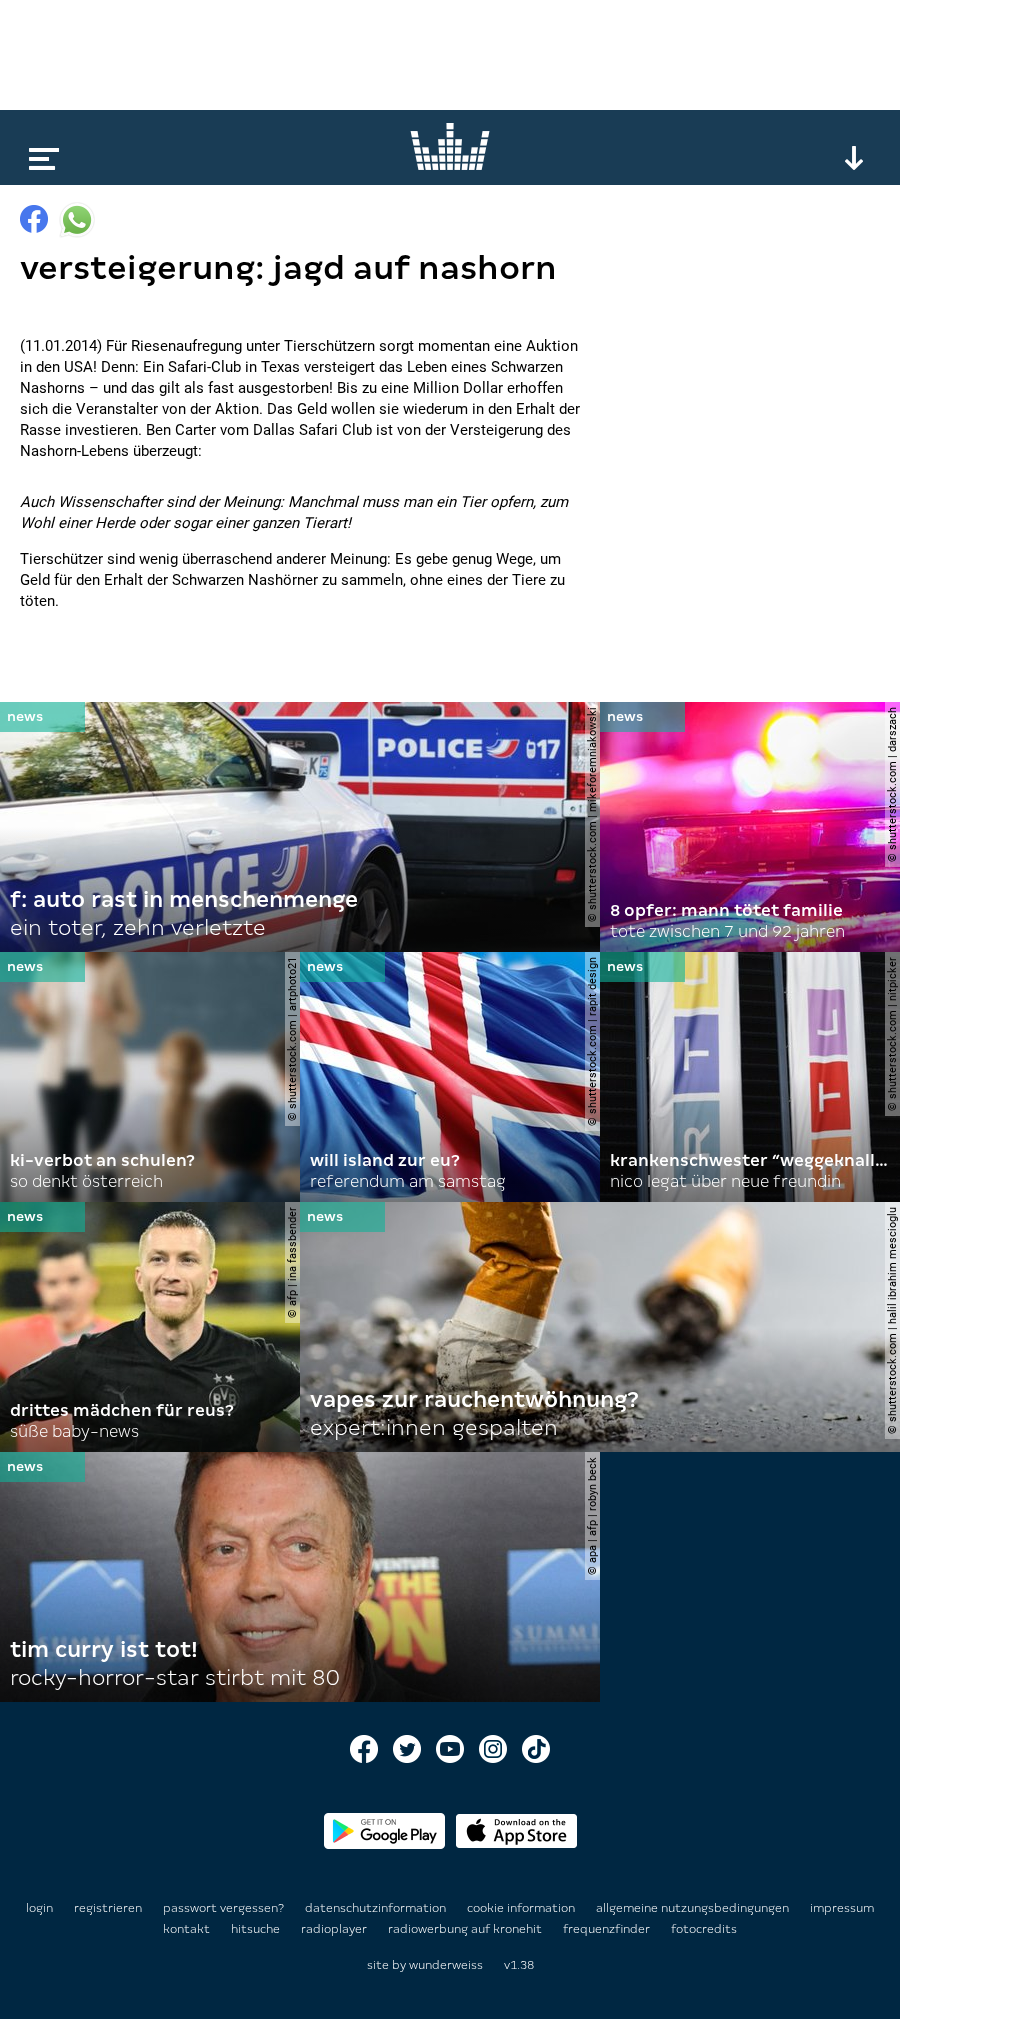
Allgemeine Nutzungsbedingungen (694, 1908)
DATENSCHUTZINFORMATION (377, 1908)
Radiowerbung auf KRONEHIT (466, 1929)
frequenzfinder (608, 1929)
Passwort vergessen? (223, 1908)
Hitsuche (257, 1929)
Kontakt (188, 1929)
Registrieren (108, 1908)
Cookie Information (522, 1908)
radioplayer (335, 1929)
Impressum (842, 1908)
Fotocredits (704, 1929)
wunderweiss (446, 1965)
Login (39, 1908)
